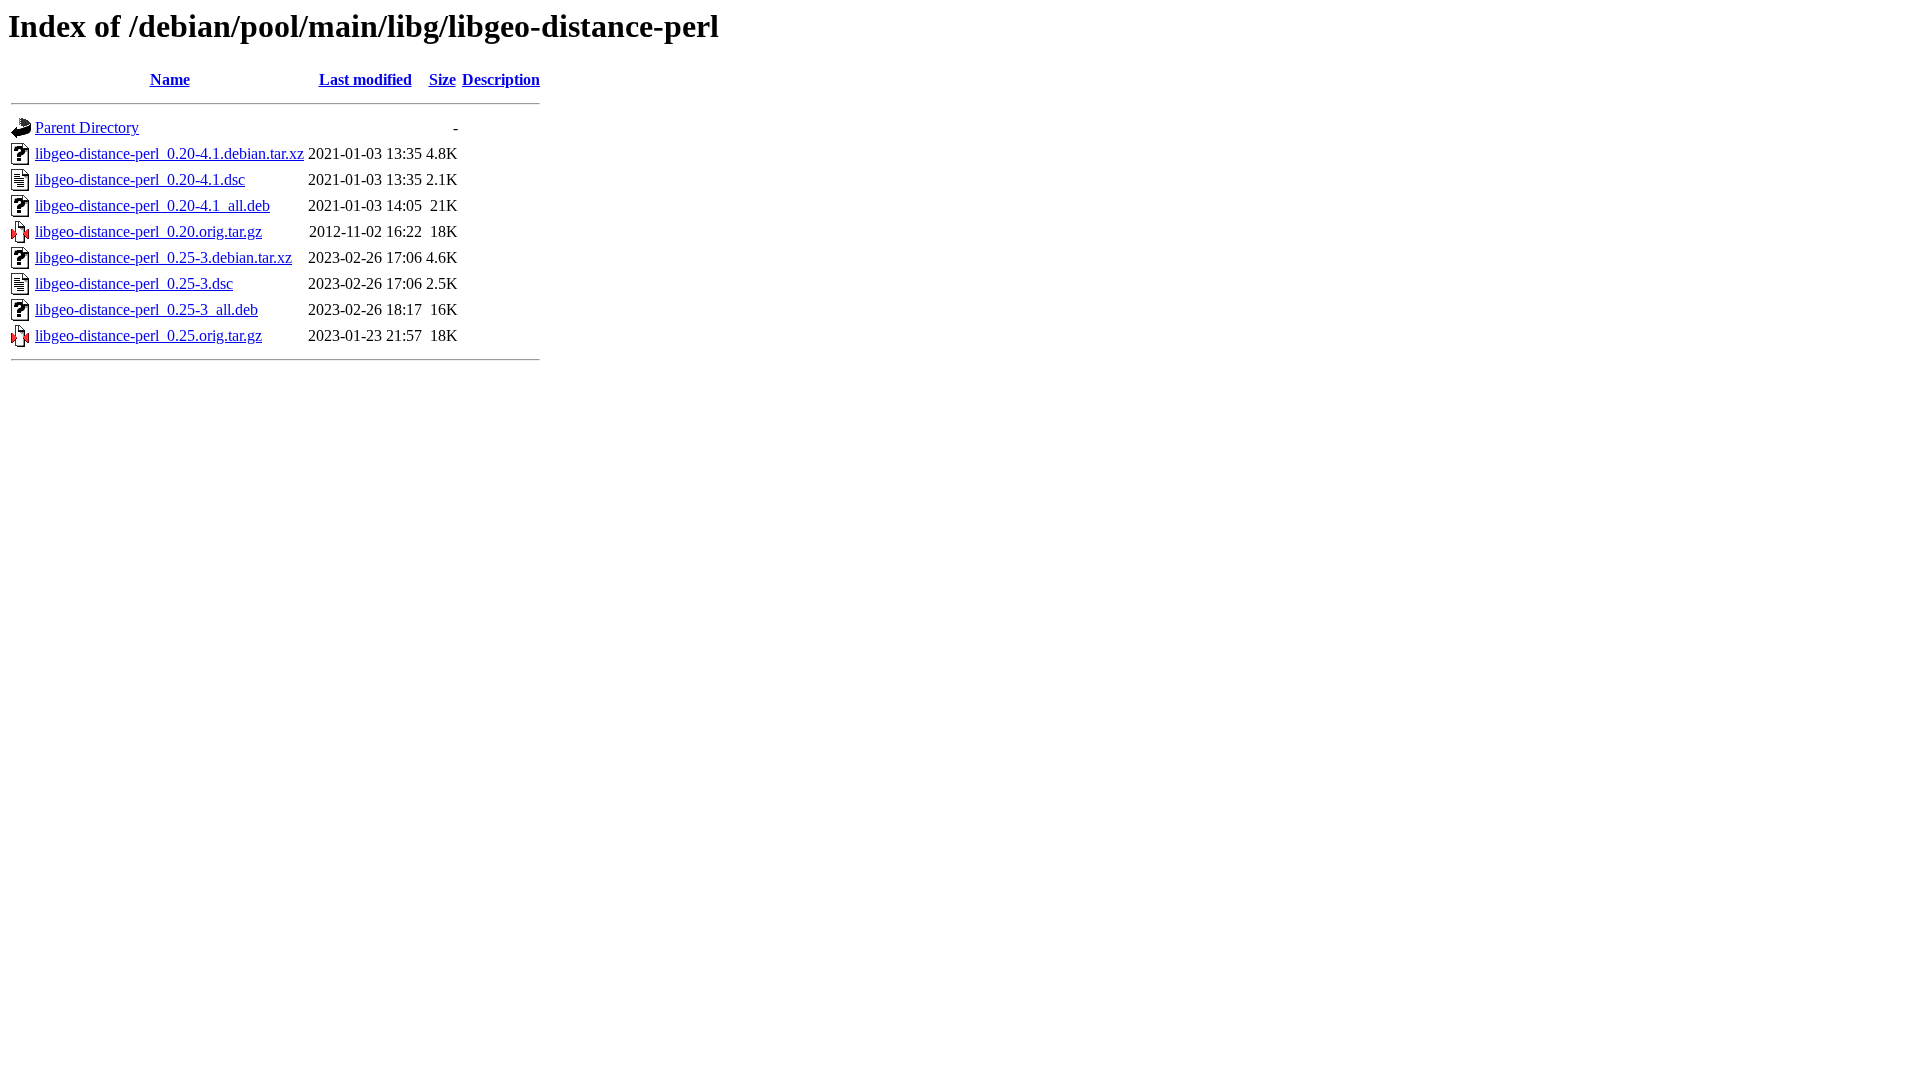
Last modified (365, 79)
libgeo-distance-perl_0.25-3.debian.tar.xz (163, 257)
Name (170, 79)
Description (501, 79)
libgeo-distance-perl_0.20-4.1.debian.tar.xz (169, 153)
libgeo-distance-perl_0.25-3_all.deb (146, 309)
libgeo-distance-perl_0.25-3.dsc (134, 283)
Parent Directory (87, 127)
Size (442, 79)
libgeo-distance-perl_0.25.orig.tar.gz (148, 335)
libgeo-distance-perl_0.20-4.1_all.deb (152, 205)
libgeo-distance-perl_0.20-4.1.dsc (140, 179)
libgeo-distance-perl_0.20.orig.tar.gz (148, 231)
